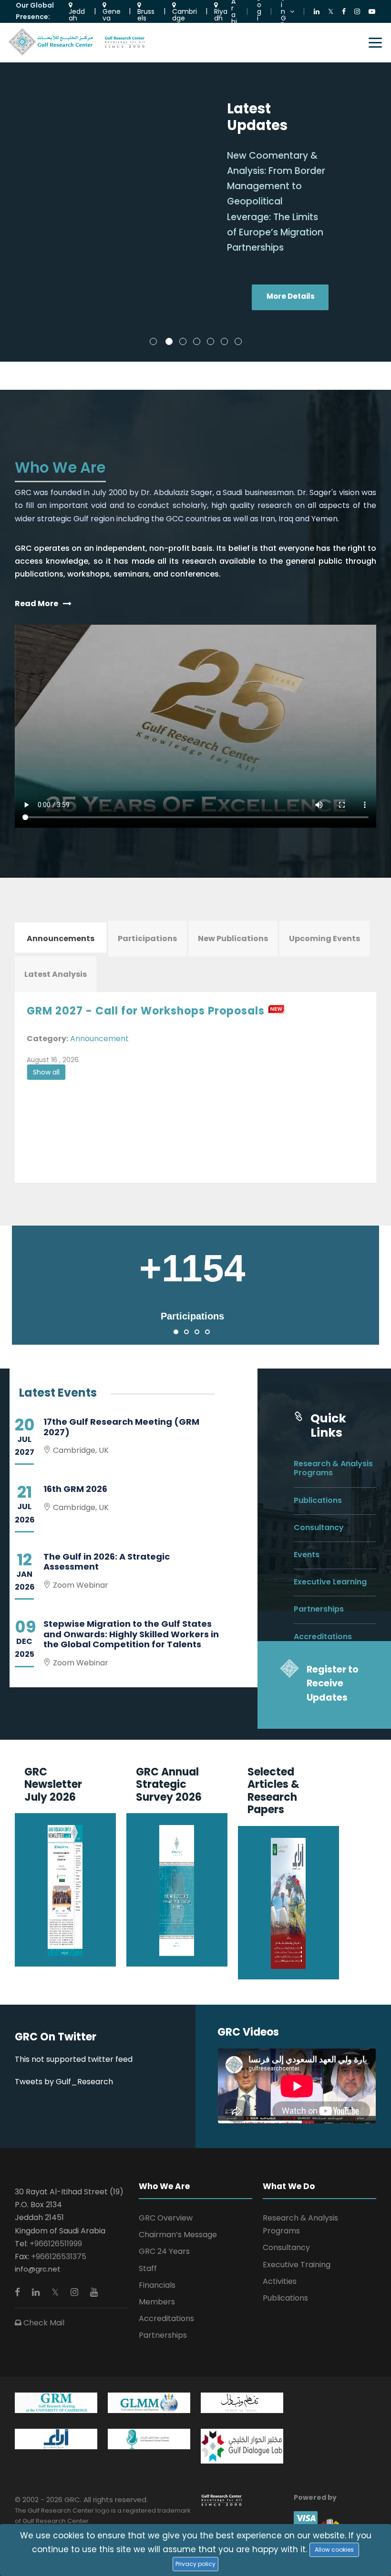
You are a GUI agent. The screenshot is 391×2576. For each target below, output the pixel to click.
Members (157, 2302)
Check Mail (43, 2323)
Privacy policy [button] (195, 2564)
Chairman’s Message (178, 2235)
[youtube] (94, 2292)
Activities (280, 2281)
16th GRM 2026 (75, 1489)
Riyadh (221, 14)
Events (307, 1555)
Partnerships (319, 1609)
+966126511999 (56, 2244)
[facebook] (19, 2292)
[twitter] (56, 2292)
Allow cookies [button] (334, 2550)
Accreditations (323, 1637)
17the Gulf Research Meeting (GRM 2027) (121, 1427)
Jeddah (77, 14)
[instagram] (76, 2292)
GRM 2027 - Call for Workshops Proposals (146, 1011)
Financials (157, 2285)
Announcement (99, 1039)
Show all (46, 1072)
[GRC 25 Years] (221, 2500)
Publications (318, 1500)
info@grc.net (38, 2269)
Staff (148, 2268)
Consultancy (319, 1527)
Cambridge (185, 14)
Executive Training (297, 2265)
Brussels (146, 14)
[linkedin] (37, 2292)
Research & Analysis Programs (333, 1468)
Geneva (112, 14)
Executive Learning (330, 1582)
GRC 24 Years (164, 2251)
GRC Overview (166, 2218)
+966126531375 (59, 2257)
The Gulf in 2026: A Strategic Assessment (107, 1562)
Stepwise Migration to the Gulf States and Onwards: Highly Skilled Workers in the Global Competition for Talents (131, 1634)
